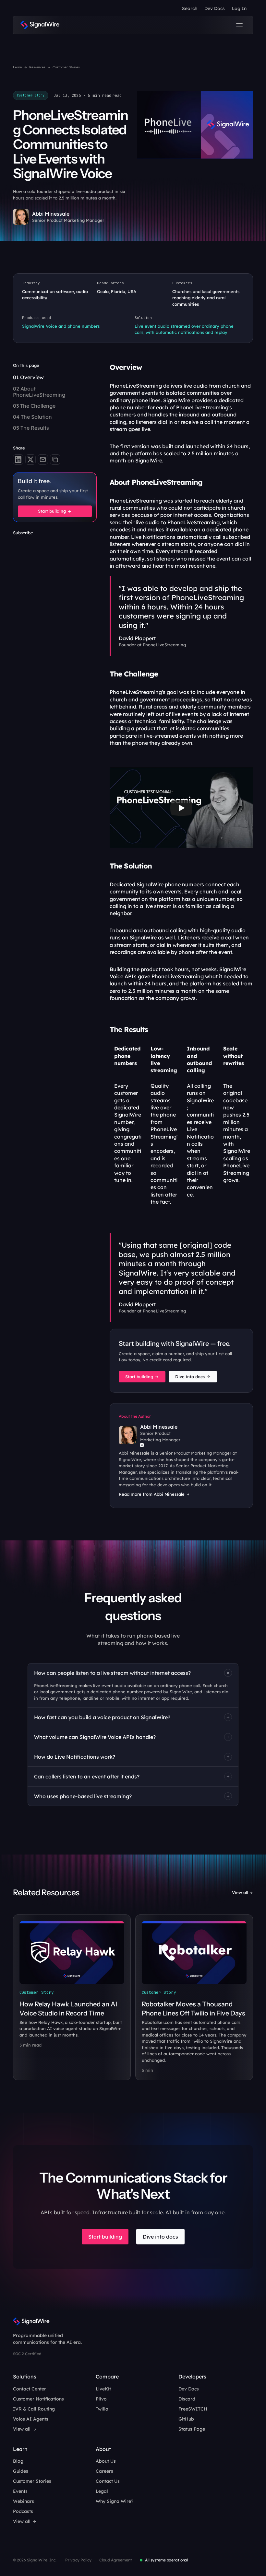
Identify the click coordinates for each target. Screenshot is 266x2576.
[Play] (181, 808)
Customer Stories (66, 67)
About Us (106, 2461)
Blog (18, 2461)
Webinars (24, 2501)
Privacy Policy (78, 2560)
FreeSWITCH (193, 2409)
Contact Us (108, 2481)
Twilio (102, 2409)
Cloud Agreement (116, 2560)
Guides (21, 2471)
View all (240, 1892)
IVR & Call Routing (34, 2409)
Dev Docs (215, 8)
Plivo (101, 2399)
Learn (18, 67)
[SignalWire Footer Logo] (31, 2322)
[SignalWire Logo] (40, 25)
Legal (102, 2491)
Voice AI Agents (31, 2419)
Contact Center (30, 2389)
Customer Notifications (38, 2399)
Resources (37, 67)
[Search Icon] (189, 8)
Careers (104, 2471)
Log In (239, 8)
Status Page (192, 2429)
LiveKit (103, 2389)
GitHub (186, 2419)
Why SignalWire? (115, 2501)
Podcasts (23, 2511)
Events (20, 2491)
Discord (187, 2399)
